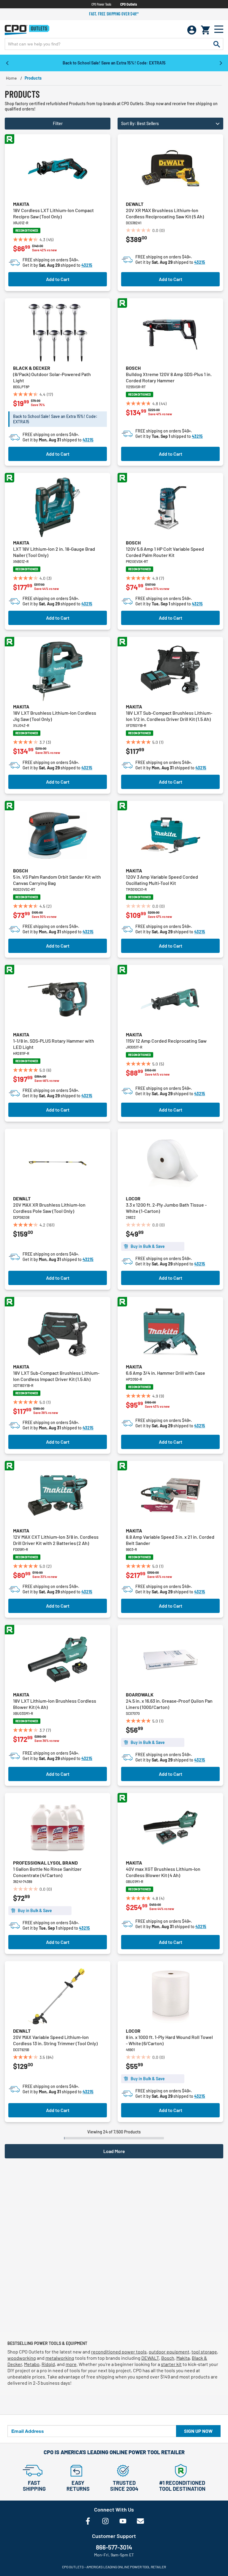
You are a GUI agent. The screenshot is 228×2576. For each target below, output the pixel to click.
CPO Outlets (129, 4)
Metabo (32, 2364)
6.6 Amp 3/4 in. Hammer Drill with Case (166, 1373)
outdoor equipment (169, 2352)
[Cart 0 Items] (205, 30)
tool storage (204, 2352)
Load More (114, 2151)
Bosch (133, 368)
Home (11, 78)
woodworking (22, 2358)
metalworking (60, 2358)
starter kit (171, 2364)
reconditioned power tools (119, 2352)
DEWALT (150, 2358)
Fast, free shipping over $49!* (114, 14)
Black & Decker (32, 368)
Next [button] (221, 63)
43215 (87, 265)
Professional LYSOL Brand (45, 1863)
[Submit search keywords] (217, 44)
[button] (170, 124)
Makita (21, 204)
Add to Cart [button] (58, 279)
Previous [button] (7, 63)
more (71, 2364)
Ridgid (48, 2364)
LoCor (133, 1198)
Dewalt (135, 204)
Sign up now (198, 2431)
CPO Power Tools (101, 4)
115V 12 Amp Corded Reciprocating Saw (166, 1041)
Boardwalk (140, 1695)
